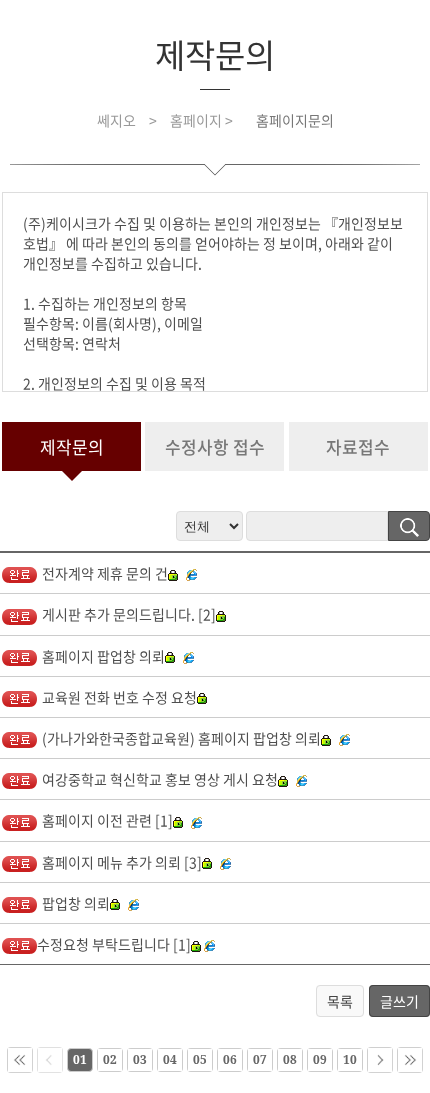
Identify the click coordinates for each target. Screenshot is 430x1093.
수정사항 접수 (215, 446)
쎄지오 (116, 120)
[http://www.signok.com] (194, 573)
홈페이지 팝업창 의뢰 (103, 656)
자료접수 (358, 446)
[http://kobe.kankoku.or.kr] (191, 656)
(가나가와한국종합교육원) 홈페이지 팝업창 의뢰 (181, 738)
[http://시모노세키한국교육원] (209, 944)
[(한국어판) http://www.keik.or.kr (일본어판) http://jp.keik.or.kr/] (347, 738)
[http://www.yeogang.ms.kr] (304, 779)
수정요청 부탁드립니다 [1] (114, 944)
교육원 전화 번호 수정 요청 (119, 697)
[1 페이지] (20, 1060)
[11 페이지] (380, 1060)
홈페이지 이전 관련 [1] (107, 820)
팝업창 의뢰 (76, 903)
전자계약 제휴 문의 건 (105, 573)
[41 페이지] (410, 1060)
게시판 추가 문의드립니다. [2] (129, 614)
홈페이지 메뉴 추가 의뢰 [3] (122, 862)
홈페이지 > (203, 120)
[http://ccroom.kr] (199, 820)
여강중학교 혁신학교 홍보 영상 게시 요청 (160, 779)
